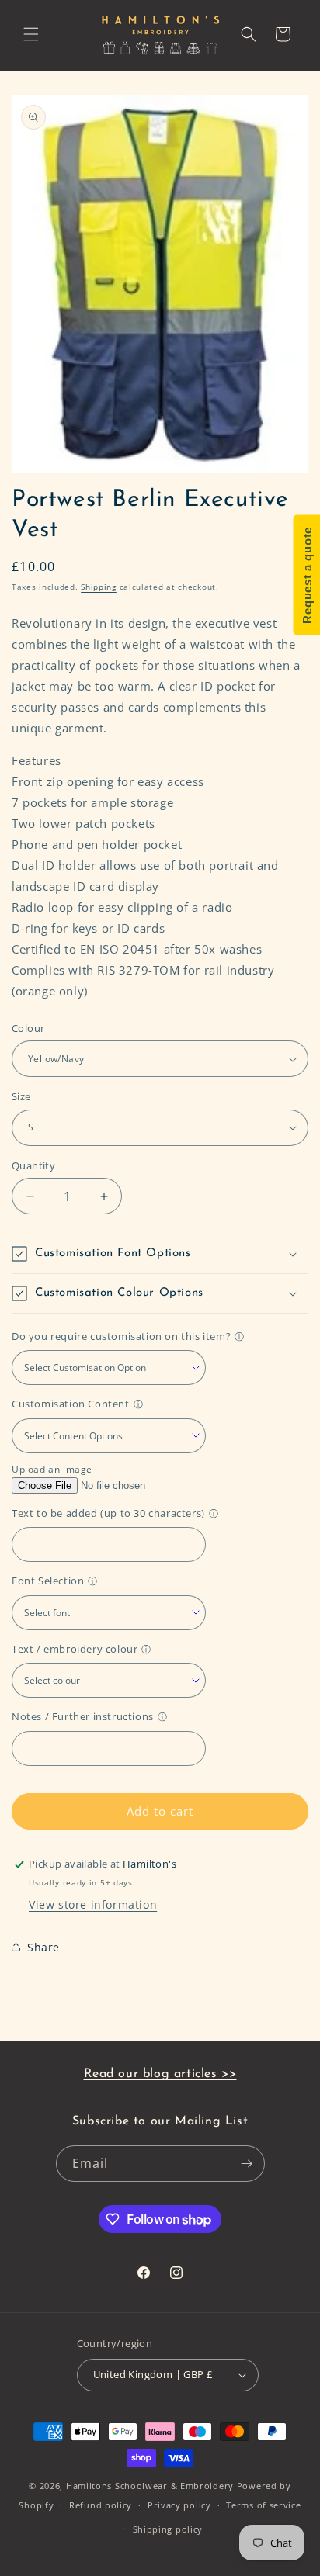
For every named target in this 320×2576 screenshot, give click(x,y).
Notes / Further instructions (83, 1716)
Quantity (33, 1165)
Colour (28, 1028)
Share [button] (43, 1947)
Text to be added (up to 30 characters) (108, 1513)
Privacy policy (179, 2505)
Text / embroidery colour (75, 1649)
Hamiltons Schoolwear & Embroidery (150, 2486)
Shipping (99, 587)
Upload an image (52, 1469)
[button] (31, 34)
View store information (93, 1904)
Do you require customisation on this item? (121, 1336)
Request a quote (306, 575)
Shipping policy (168, 2529)
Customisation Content (71, 1404)
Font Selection (48, 1581)
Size (21, 1096)
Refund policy (101, 2505)
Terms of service (263, 2505)
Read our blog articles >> (160, 2074)
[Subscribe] (247, 2164)
